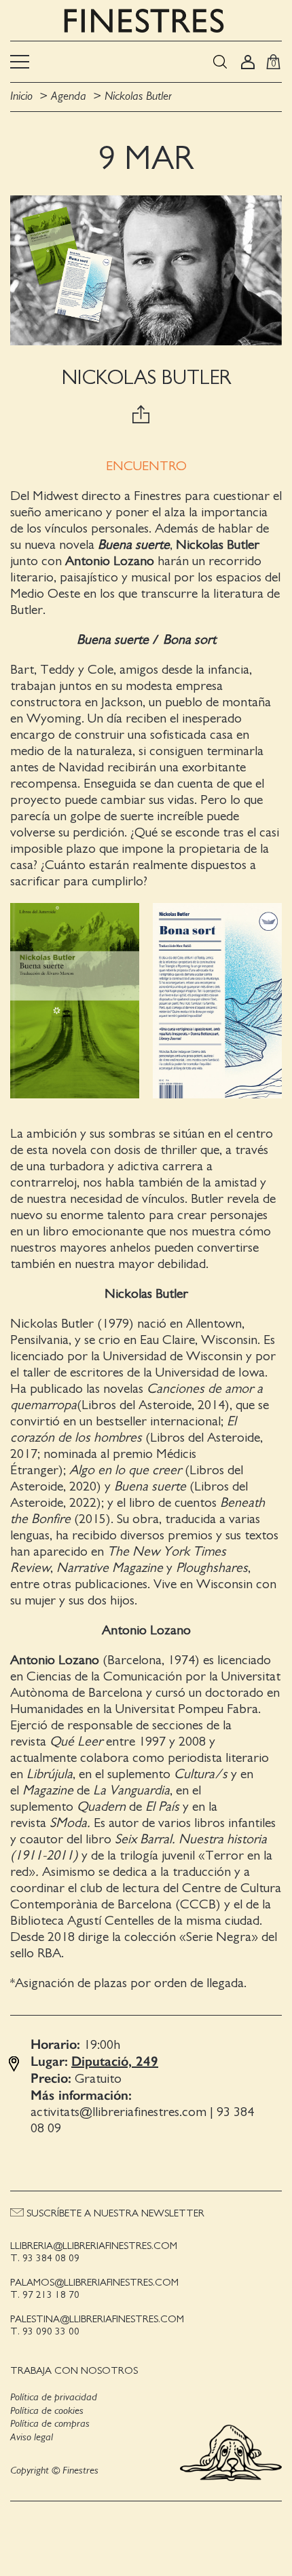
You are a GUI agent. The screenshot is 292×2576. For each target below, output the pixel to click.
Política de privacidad (54, 2397)
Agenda (69, 96)
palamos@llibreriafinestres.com (94, 2283)
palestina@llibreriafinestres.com (97, 2319)
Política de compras (50, 2423)
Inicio (21, 96)
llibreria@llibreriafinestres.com (94, 2246)
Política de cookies (47, 2410)
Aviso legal (32, 2437)
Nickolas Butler (138, 96)
